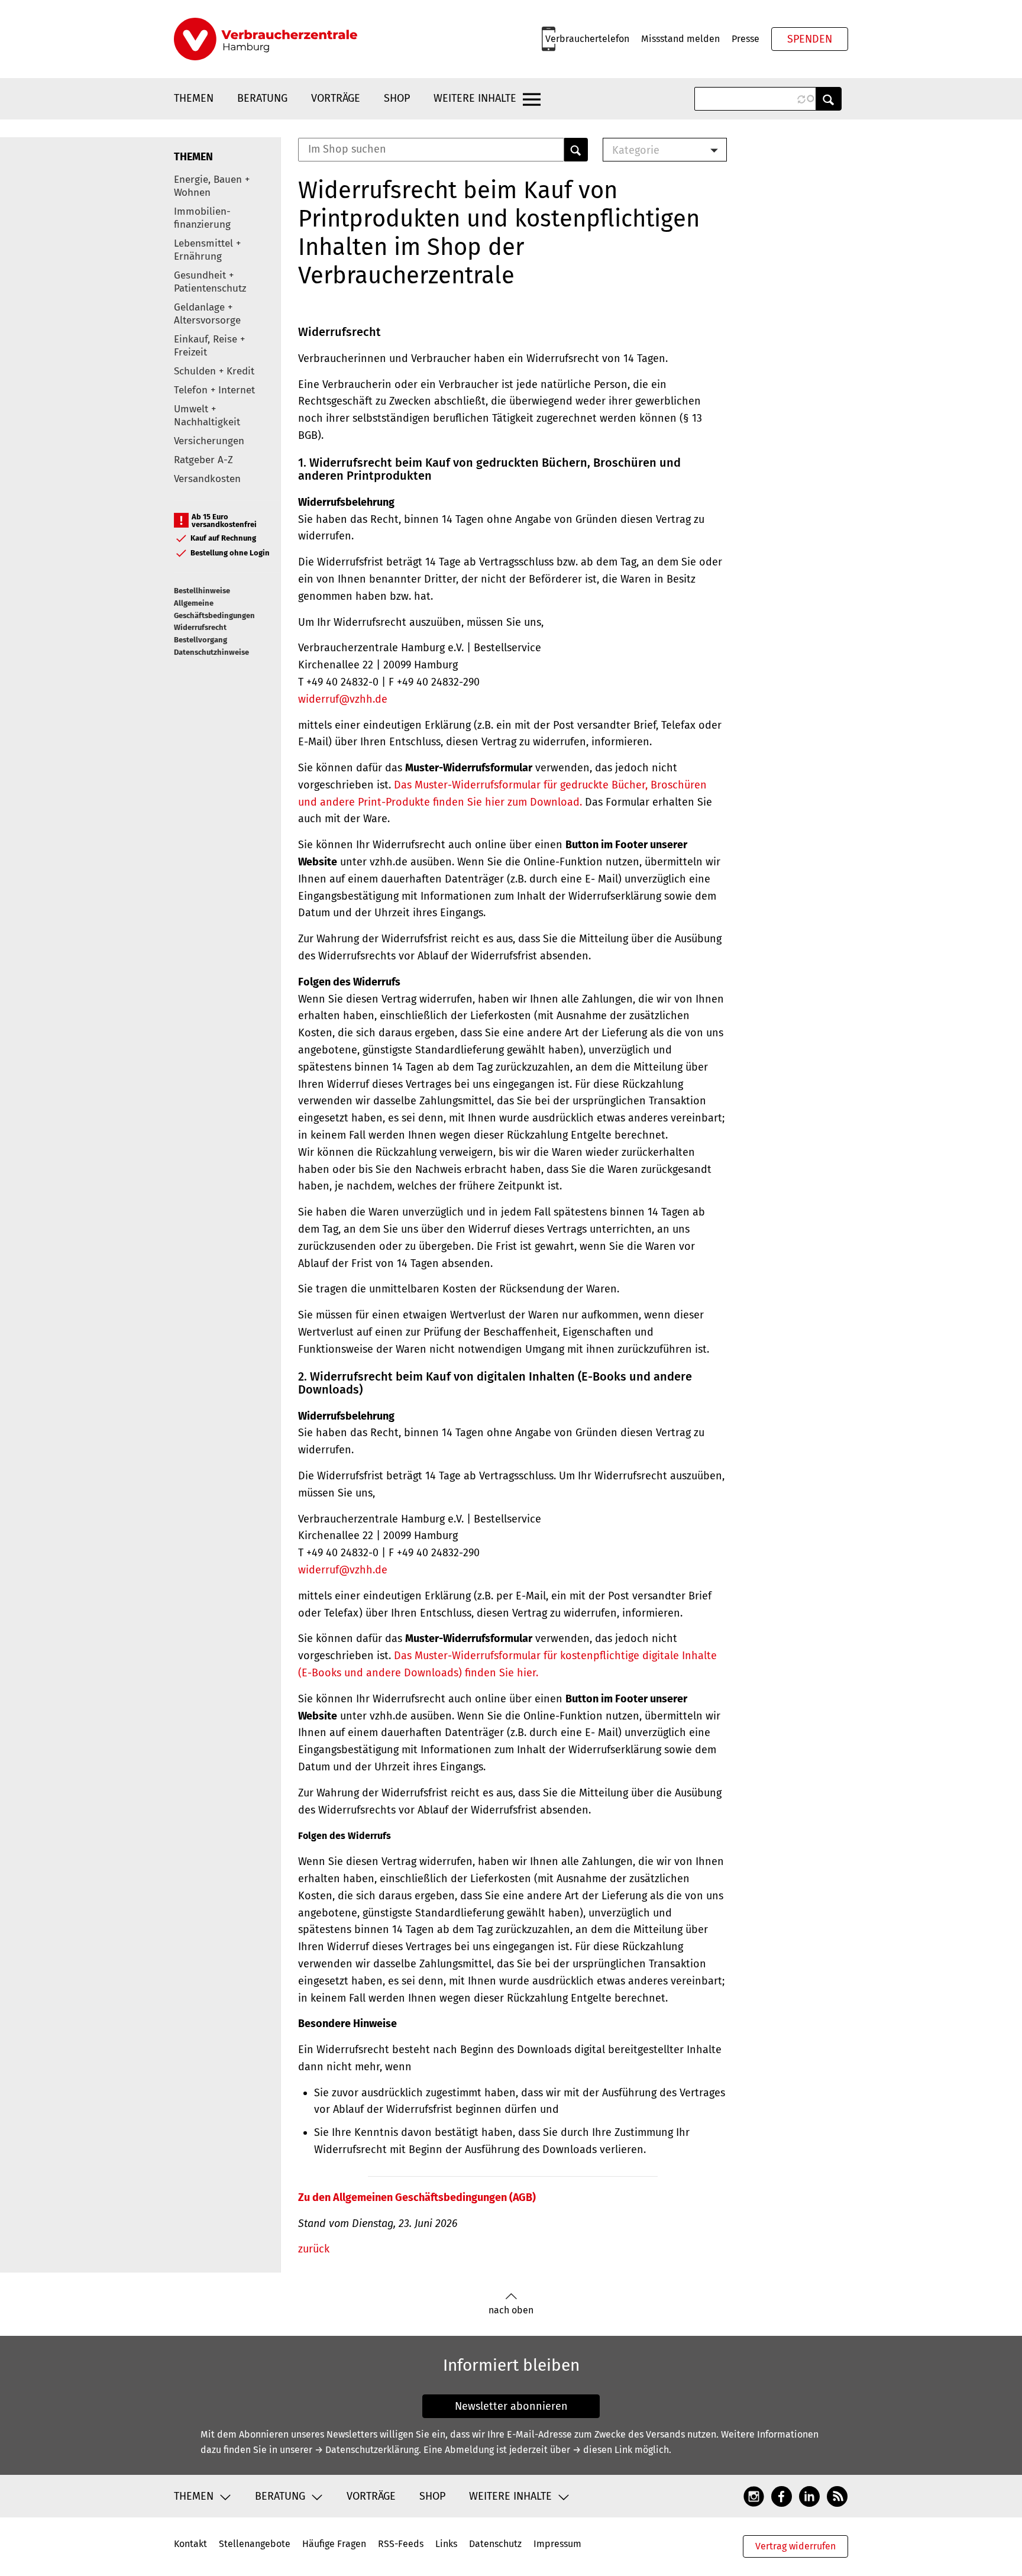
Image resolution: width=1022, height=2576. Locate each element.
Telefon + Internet (214, 390)
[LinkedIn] (809, 2496)
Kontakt (190, 2544)
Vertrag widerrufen (795, 2546)
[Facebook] (782, 2496)
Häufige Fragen (334, 2544)
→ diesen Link (602, 2450)
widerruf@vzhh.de (343, 699)
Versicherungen (209, 441)
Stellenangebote (255, 2544)
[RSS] (837, 2496)
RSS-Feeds (401, 2544)
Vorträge (336, 98)
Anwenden (829, 99)
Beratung (262, 98)
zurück (314, 2249)
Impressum (557, 2544)
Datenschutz (495, 2544)
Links (446, 2544)
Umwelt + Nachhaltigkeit (207, 416)
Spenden (810, 39)
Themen (194, 98)
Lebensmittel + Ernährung (207, 250)
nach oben (511, 2310)
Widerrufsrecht (200, 627)
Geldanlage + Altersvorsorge (207, 314)
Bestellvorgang (200, 640)
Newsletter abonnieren (511, 2406)
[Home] (266, 39)
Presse (746, 39)
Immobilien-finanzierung (202, 218)
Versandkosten (207, 479)
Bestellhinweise (202, 591)
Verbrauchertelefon (587, 39)
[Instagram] (754, 2496)
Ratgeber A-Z (203, 460)
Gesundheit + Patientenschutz (210, 282)
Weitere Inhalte (475, 98)
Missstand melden (680, 39)
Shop (397, 98)
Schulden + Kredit (214, 371)
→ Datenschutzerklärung (367, 2450)
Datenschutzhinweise (211, 652)
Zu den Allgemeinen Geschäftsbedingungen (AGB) (417, 2197)
